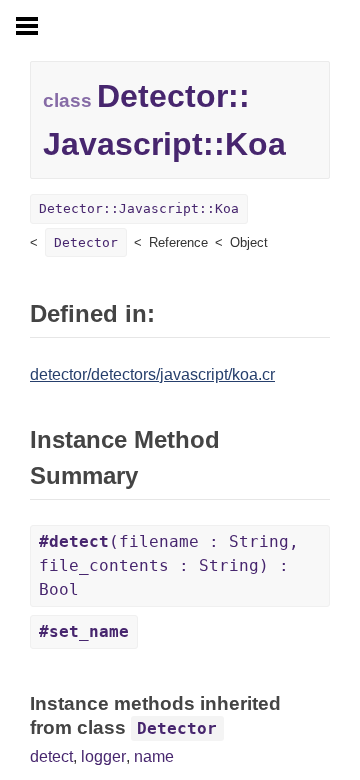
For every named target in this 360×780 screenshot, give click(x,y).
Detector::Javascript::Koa (139, 208)
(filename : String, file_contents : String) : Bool (169, 565)
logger (103, 756)
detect (51, 756)
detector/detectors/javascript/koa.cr (152, 374)
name (154, 756)
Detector (86, 242)
